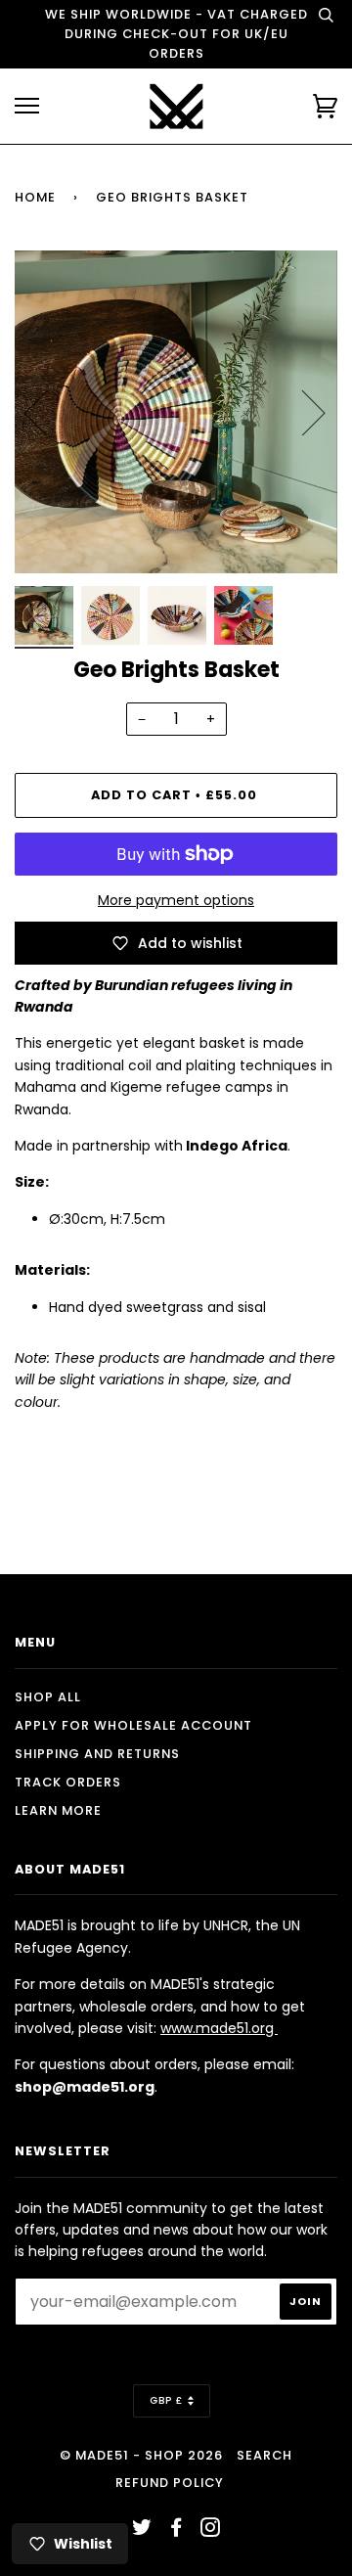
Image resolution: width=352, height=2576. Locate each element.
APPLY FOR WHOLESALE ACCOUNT (133, 1725)
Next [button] (302, 412)
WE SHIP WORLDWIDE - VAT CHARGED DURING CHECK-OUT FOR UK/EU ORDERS (176, 34)
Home (35, 197)
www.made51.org (219, 2028)
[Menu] (27, 106)
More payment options (176, 900)
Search (264, 2455)
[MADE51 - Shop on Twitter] (142, 2531)
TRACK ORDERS (68, 1782)
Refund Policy (170, 2483)
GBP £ (166, 2400)
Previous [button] (48, 412)
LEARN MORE (58, 1810)
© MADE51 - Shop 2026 (141, 2455)
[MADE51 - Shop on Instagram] (211, 2531)
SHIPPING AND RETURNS (97, 1754)
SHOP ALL (48, 1697)
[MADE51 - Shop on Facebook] (176, 2531)
